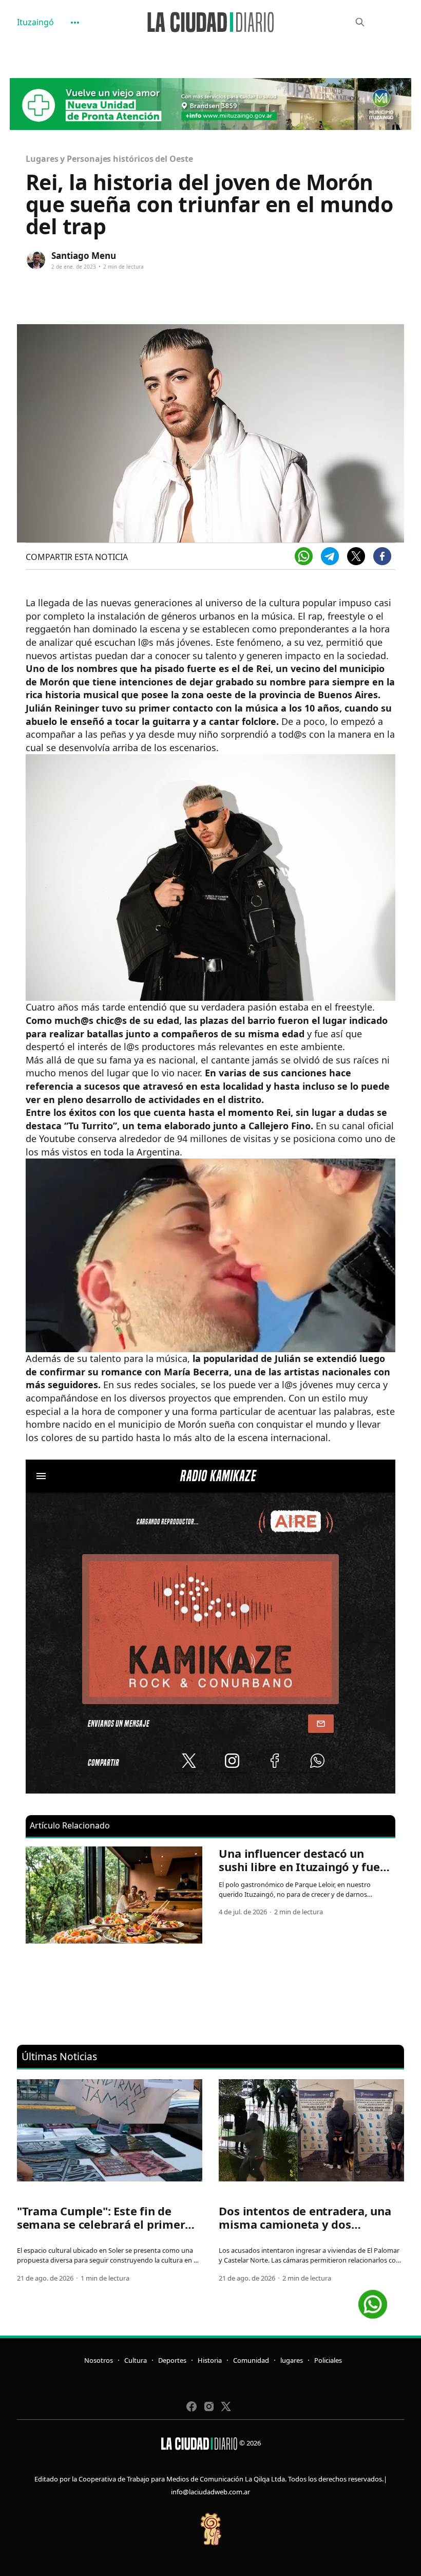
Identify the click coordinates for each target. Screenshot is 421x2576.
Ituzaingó (35, 22)
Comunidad (251, 2360)
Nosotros (99, 2360)
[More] (75, 23)
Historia (210, 2360)
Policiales (328, 2360)
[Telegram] (330, 556)
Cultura (136, 2360)
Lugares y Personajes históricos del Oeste (109, 159)
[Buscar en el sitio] (360, 22)
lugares (292, 2360)
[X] (356, 556)
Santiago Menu (84, 256)
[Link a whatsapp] (373, 2300)
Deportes (172, 2360)
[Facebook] (382, 556)
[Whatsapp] (304, 556)
